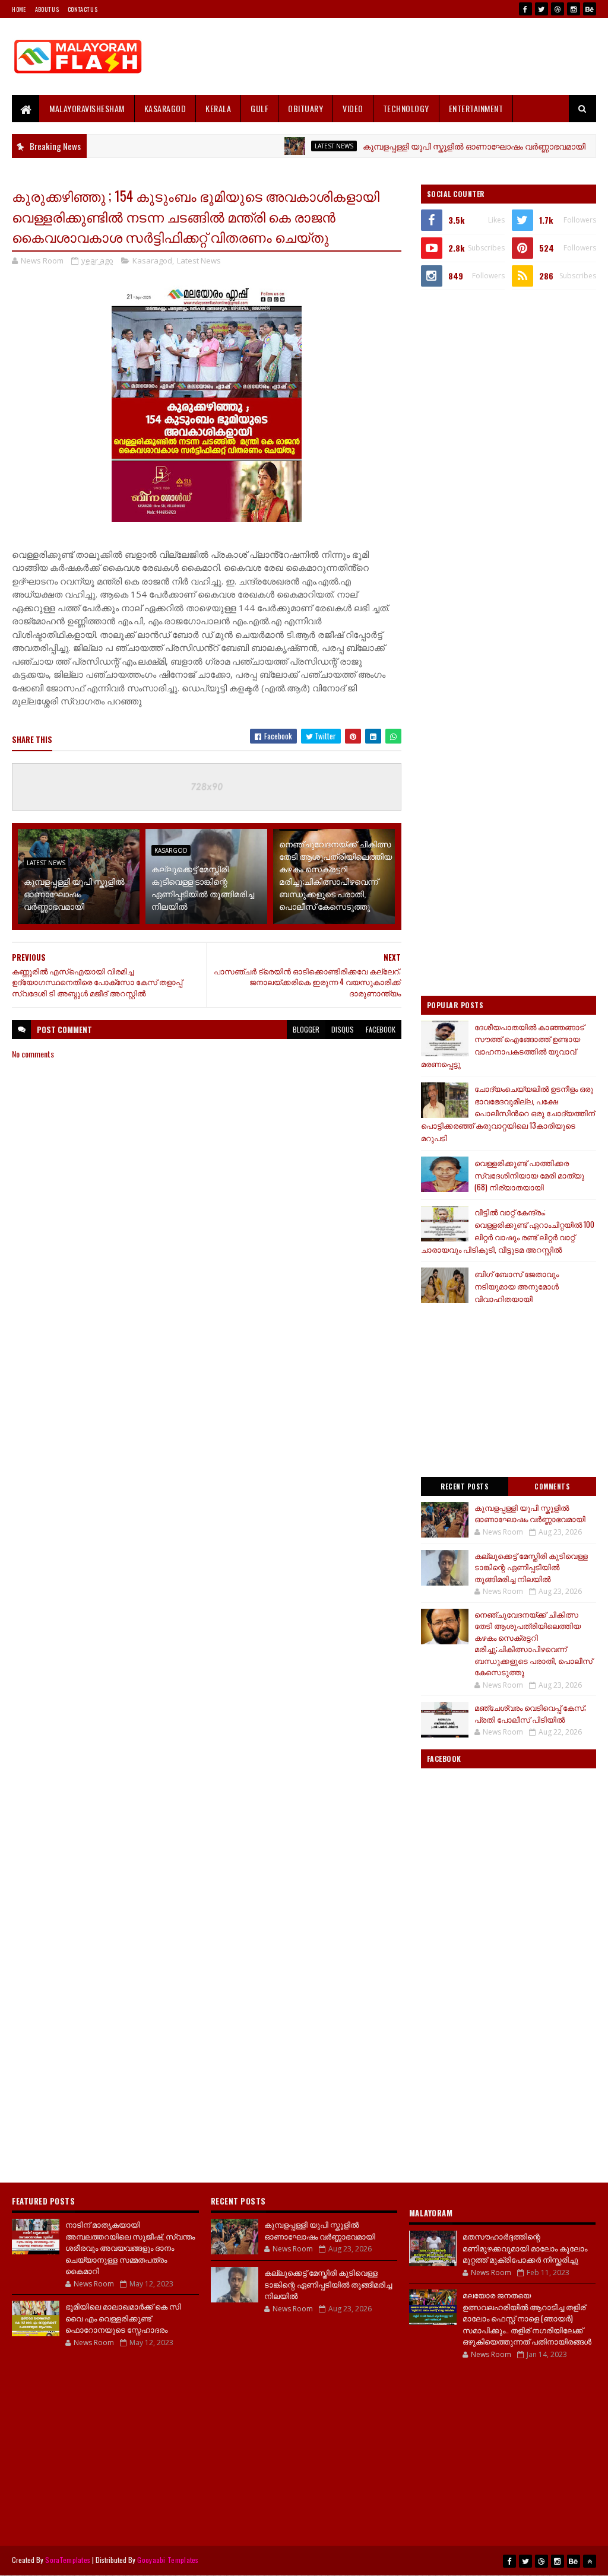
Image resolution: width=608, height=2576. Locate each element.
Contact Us (83, 9)
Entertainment (476, 108)
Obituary (305, 108)
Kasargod (171, 850)
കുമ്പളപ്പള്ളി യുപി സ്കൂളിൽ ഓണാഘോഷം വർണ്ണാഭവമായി (433, 146)
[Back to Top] (590, 2561)
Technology (406, 108)
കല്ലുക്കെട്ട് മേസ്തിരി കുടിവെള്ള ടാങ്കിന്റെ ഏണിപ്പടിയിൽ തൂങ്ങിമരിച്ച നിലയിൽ (203, 887)
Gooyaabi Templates (168, 2560)
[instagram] (574, 9)
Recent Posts (464, 1486)
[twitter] (541, 9)
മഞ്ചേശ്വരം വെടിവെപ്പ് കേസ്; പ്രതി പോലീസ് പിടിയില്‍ (530, 1713)
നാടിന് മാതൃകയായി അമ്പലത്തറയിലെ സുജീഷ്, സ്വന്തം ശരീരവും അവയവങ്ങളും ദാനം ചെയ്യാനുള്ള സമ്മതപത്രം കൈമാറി (130, 2247)
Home (19, 9)
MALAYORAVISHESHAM (87, 108)
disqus (343, 1029)
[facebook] (525, 9)
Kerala (218, 108)
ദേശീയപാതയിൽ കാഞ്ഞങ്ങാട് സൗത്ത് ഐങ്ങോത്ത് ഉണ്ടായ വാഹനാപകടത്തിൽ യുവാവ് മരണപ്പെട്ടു (503, 1045)
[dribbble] (558, 9)
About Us (47, 9)
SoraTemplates (68, 2560)
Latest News (293, 146)
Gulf (259, 108)
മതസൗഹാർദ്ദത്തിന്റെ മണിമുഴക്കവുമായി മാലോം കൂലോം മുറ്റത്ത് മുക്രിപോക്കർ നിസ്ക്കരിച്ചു (525, 2248)
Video (353, 108)
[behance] (590, 9)
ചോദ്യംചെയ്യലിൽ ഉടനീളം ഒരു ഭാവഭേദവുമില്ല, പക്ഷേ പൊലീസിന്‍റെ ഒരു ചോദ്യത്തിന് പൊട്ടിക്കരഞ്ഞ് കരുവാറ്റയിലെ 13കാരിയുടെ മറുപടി (508, 1113)
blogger (306, 1029)
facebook (381, 1029)
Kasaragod (165, 108)
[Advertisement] (380, 56)
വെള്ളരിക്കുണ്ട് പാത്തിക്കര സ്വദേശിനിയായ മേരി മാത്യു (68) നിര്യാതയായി (529, 1175)
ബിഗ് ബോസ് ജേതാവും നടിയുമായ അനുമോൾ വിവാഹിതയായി (517, 1286)
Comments (552, 1486)
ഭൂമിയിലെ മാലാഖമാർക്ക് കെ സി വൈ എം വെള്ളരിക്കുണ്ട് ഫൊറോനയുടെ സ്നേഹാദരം (123, 2318)
